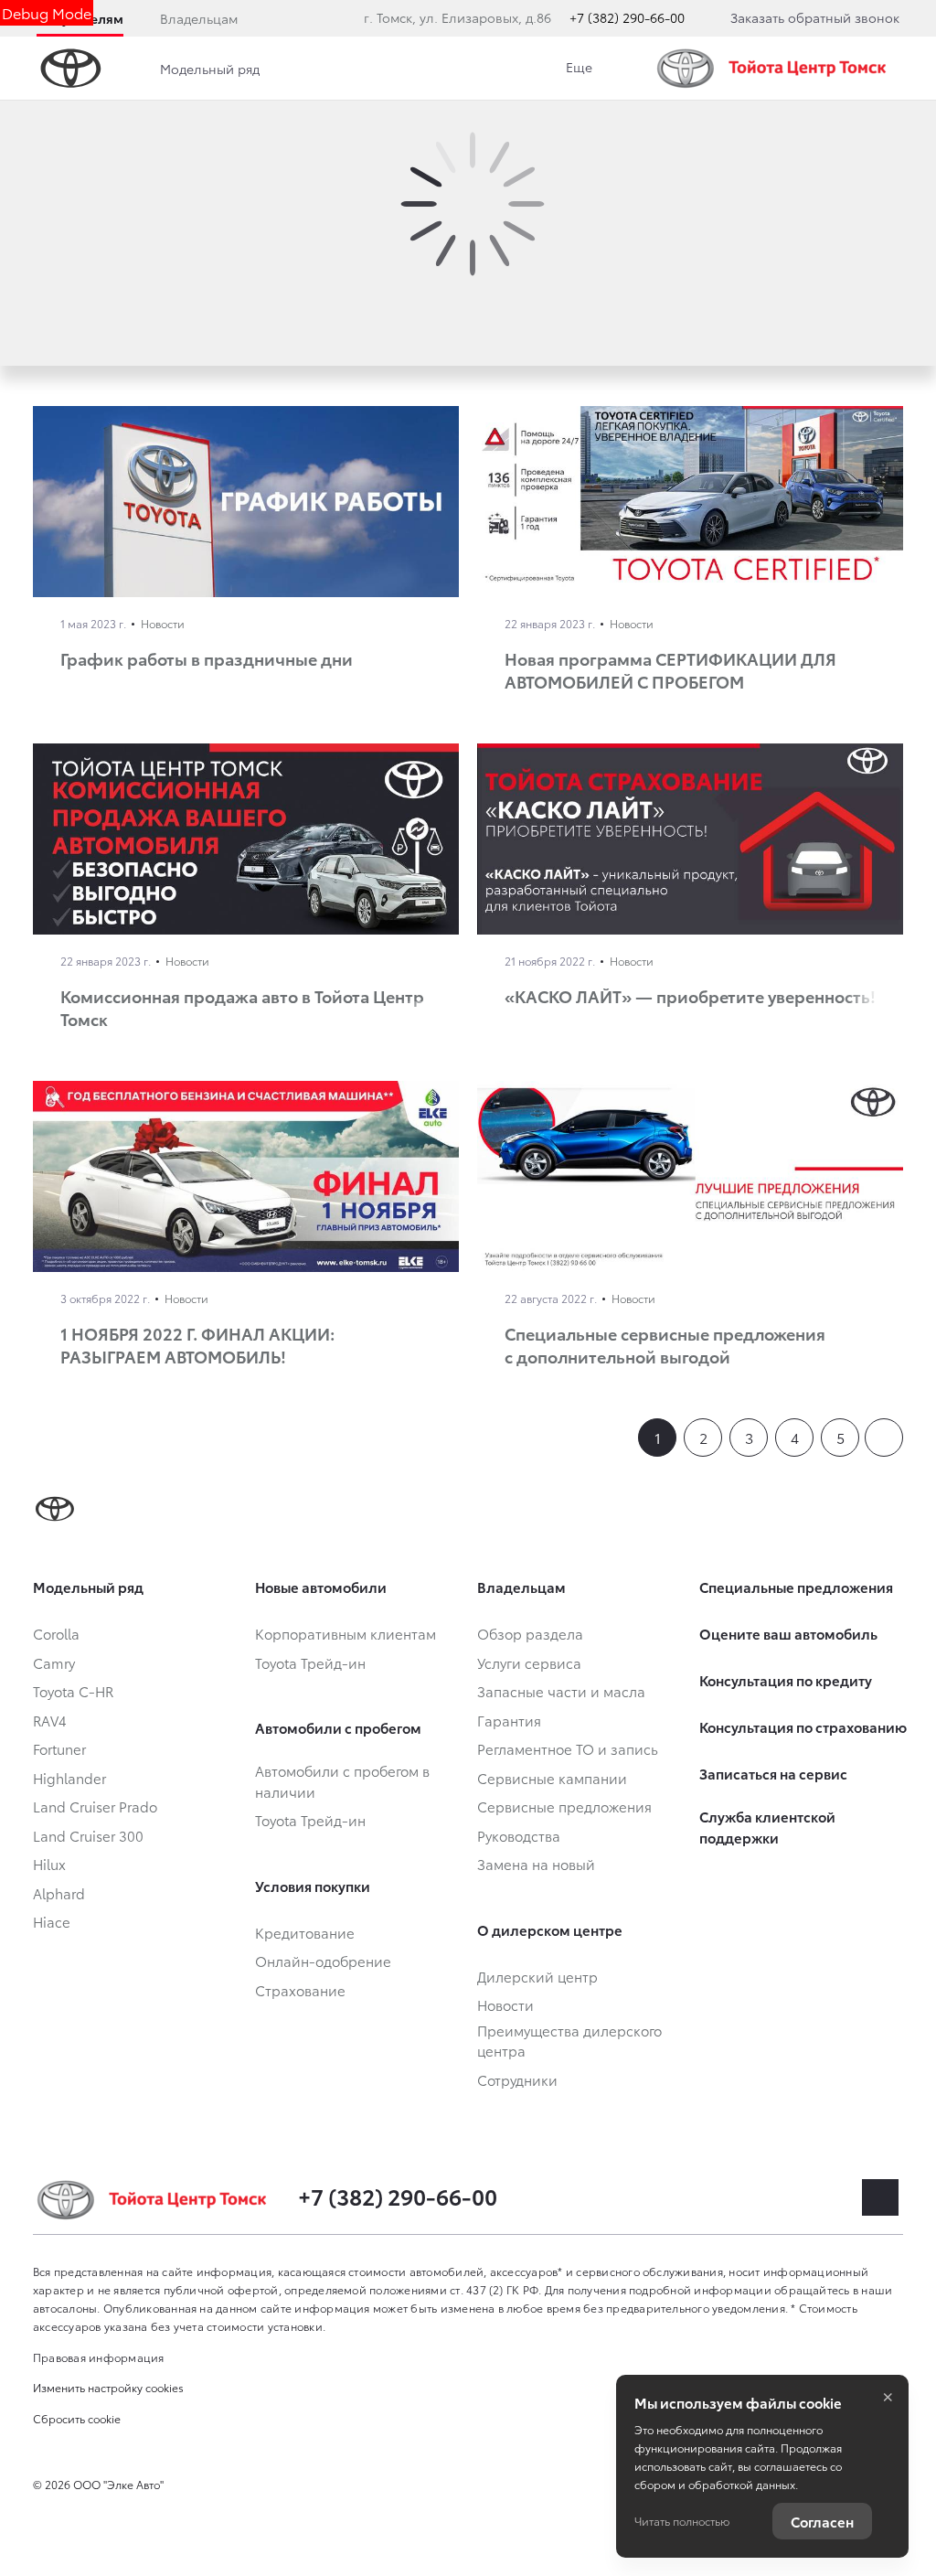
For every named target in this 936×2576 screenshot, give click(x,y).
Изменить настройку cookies (108, 2387)
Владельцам (199, 18)
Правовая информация (99, 2357)
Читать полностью (682, 2521)
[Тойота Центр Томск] (776, 68)
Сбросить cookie (77, 2418)
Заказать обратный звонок (815, 17)
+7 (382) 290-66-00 (627, 17)
